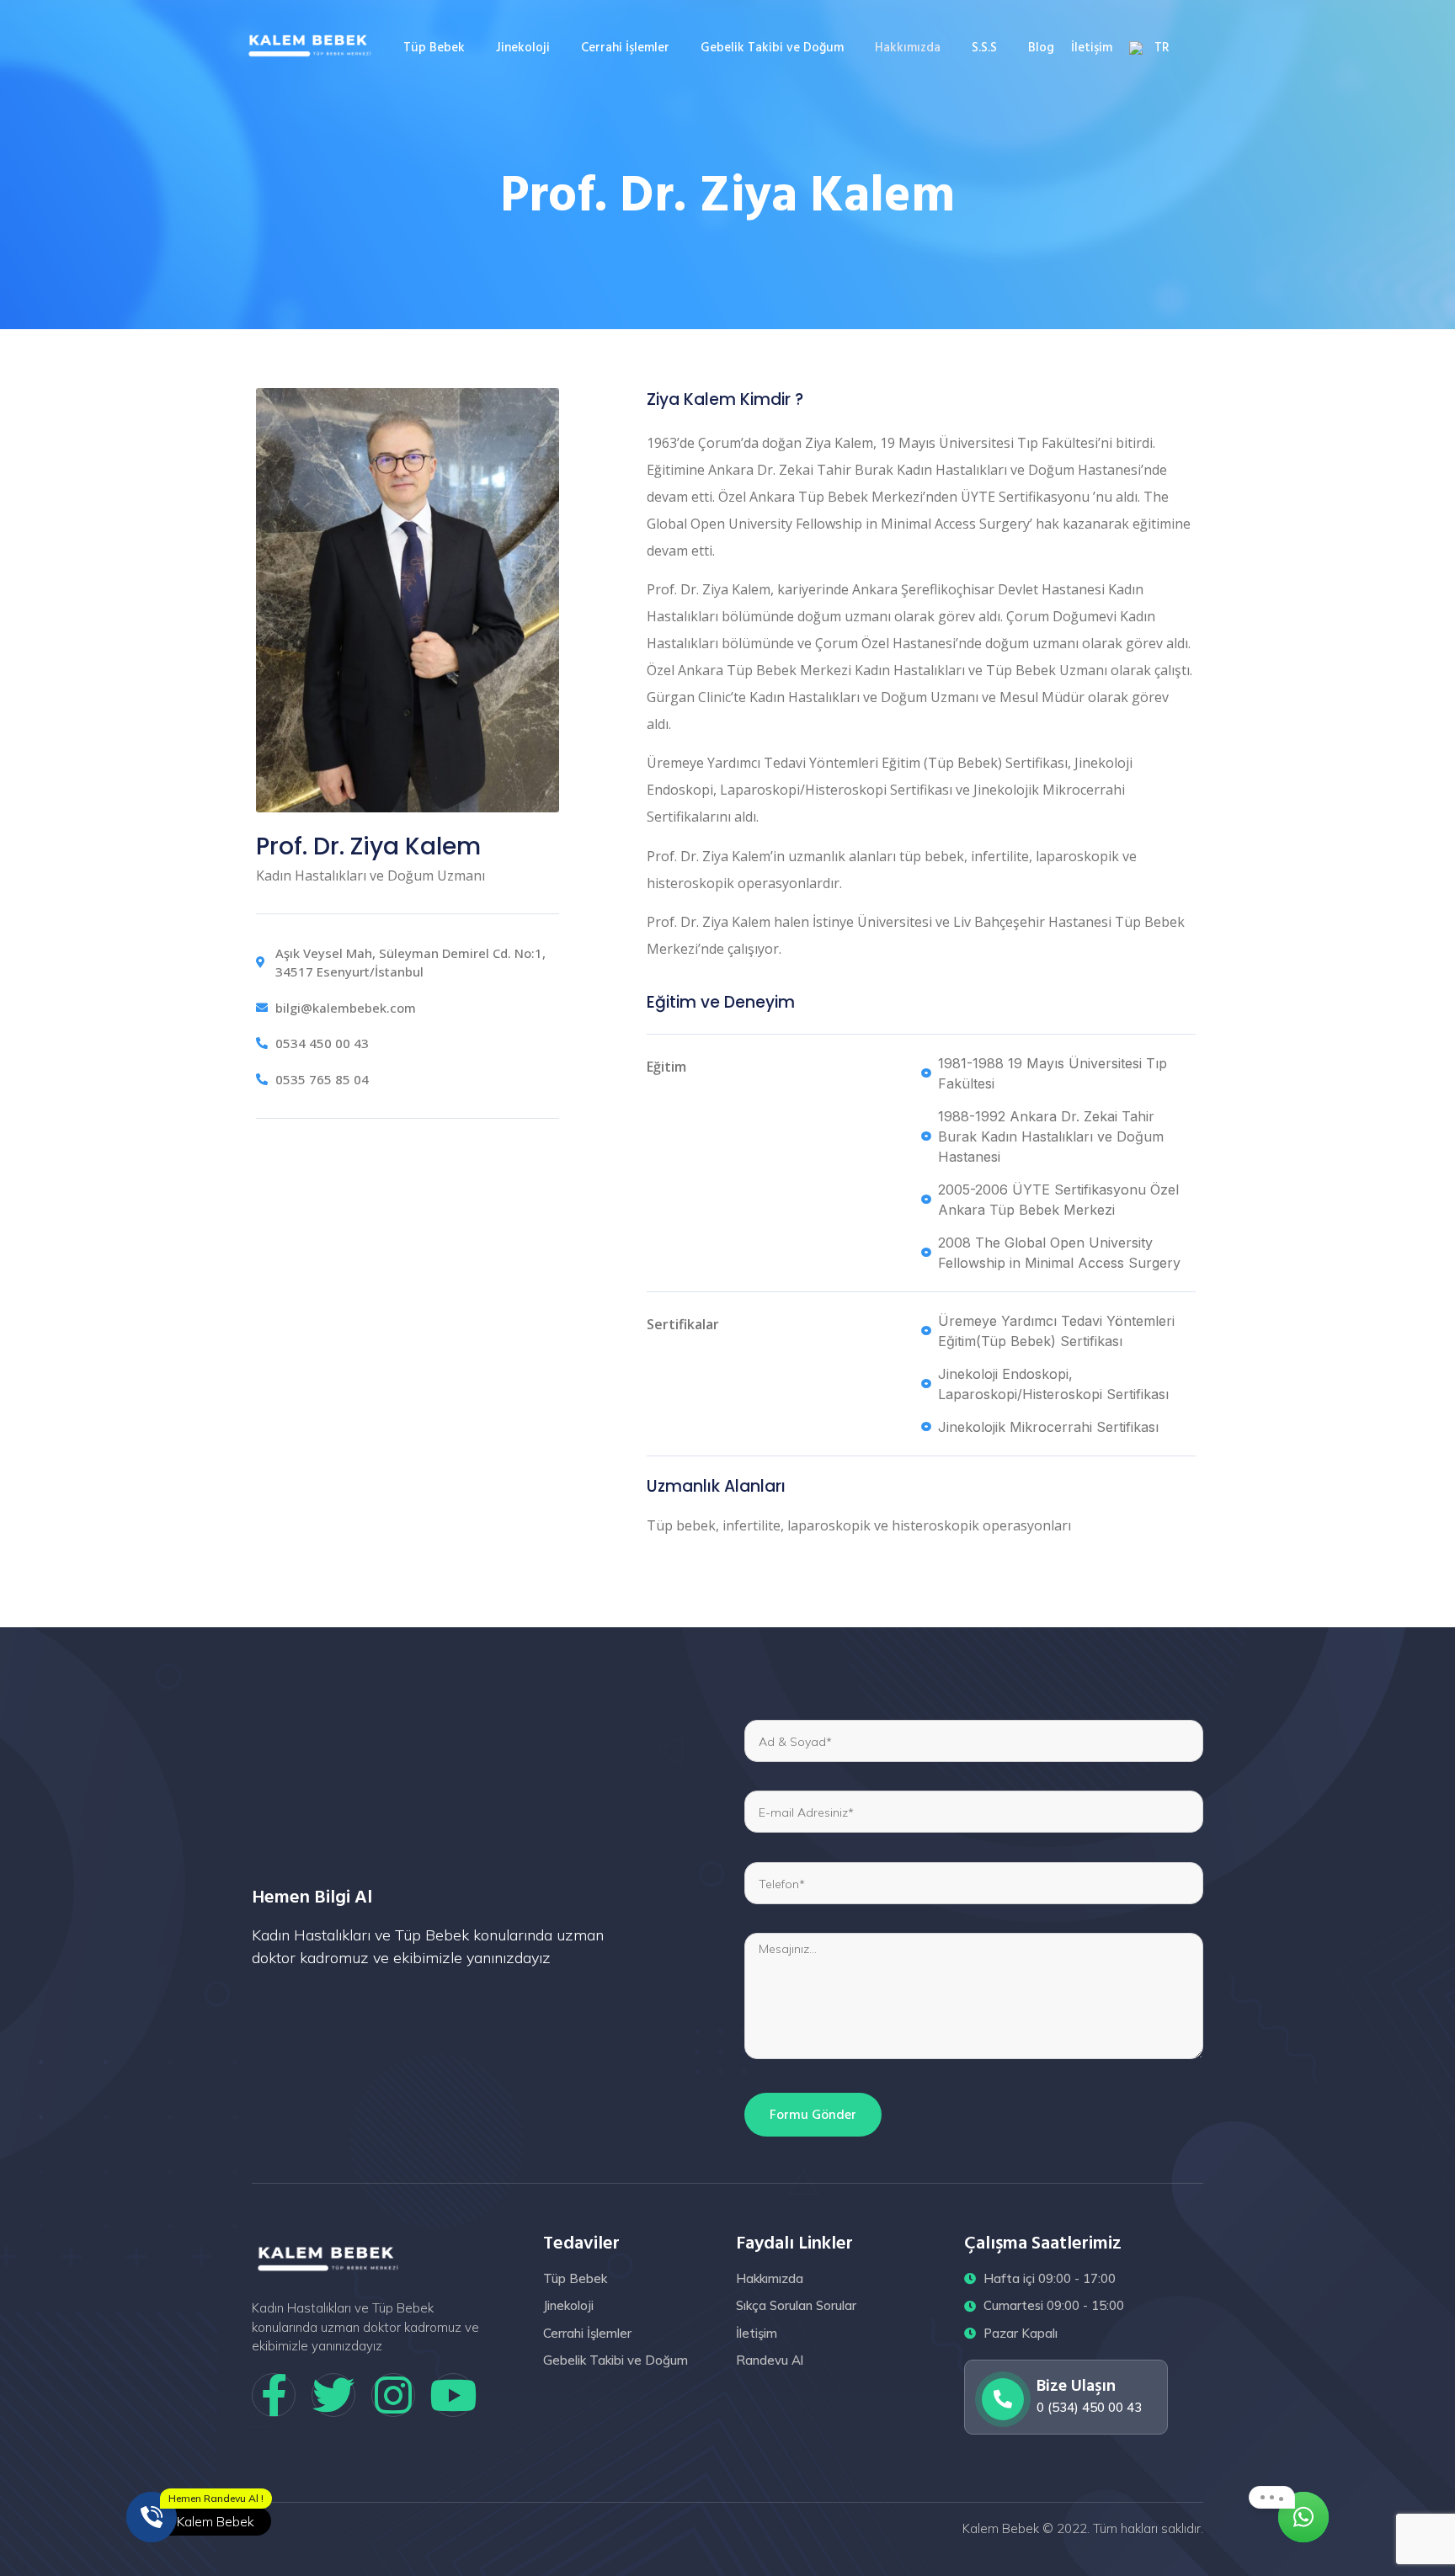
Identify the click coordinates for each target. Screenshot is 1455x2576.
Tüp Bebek (434, 48)
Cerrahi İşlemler (625, 48)
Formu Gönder (813, 2115)
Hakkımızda (908, 48)
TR (1162, 48)
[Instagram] (393, 2395)
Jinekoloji (523, 48)
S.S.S (984, 48)
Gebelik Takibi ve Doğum (772, 48)
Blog (1041, 48)
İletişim (1092, 48)
